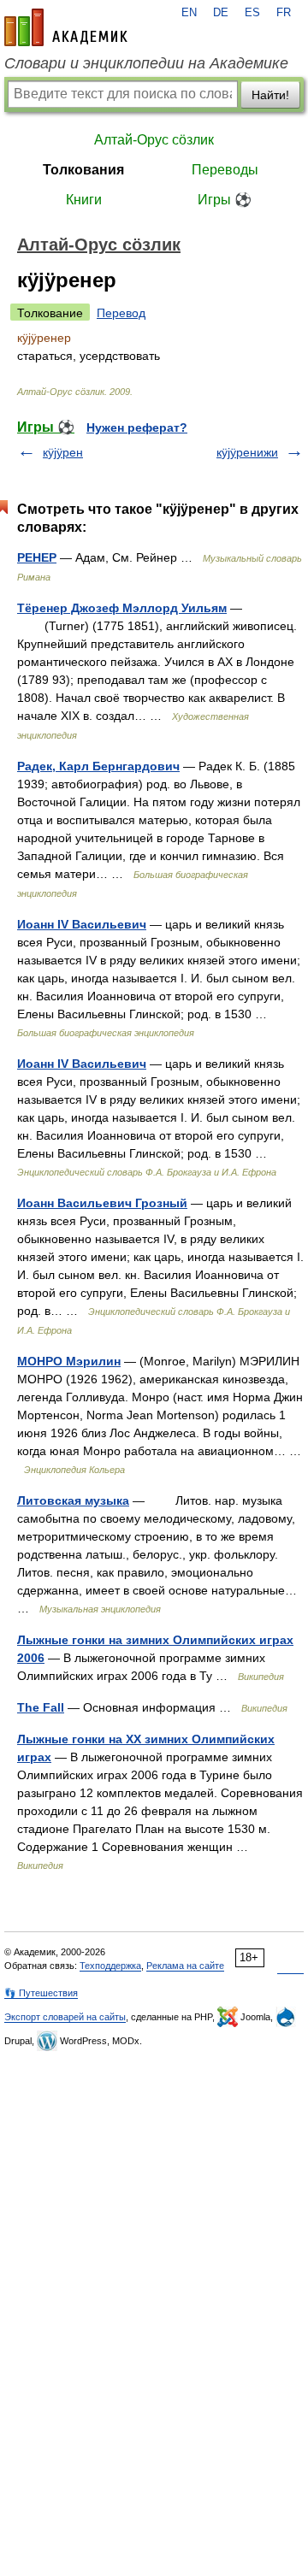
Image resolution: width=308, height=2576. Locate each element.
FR (284, 13)
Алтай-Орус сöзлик (154, 140)
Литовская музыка (73, 1500)
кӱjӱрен (63, 452)
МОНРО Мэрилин (69, 1361)
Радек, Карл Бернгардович (98, 766)
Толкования (83, 170)
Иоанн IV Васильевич (82, 924)
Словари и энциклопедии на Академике (146, 63)
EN (189, 13)
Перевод (121, 313)
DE (221, 13)
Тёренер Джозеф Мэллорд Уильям (122, 608)
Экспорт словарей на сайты (65, 2017)
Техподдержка (110, 1966)
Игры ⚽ (225, 200)
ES (252, 13)
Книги (84, 200)
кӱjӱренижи (247, 452)
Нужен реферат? (137, 427)
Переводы (225, 170)
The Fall (41, 1707)
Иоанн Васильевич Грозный (102, 1203)
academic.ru (66, 27)
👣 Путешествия (41, 1993)
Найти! (270, 95)
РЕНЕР (37, 557)
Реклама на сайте (185, 1966)
